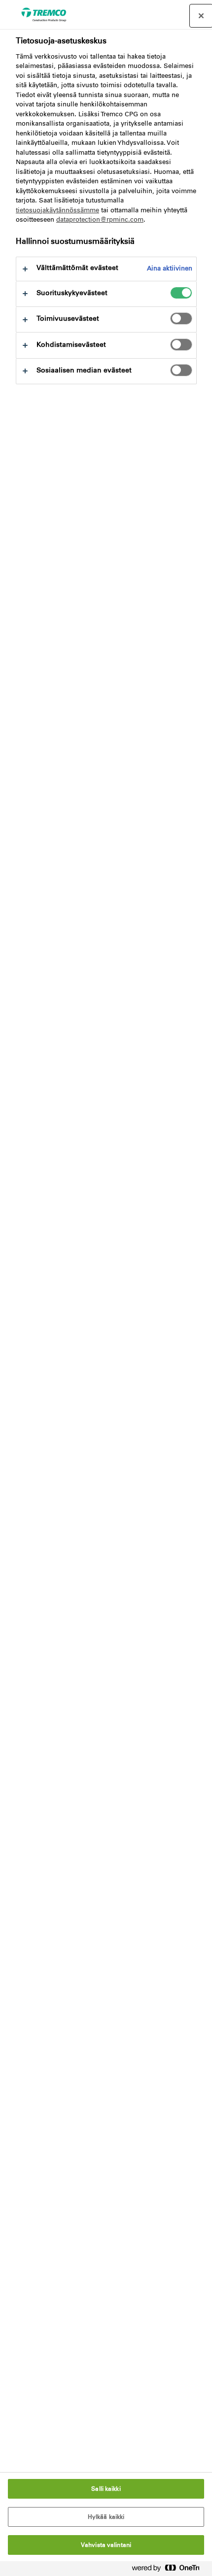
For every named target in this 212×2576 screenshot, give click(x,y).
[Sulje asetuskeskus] (201, 16)
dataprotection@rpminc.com (100, 219)
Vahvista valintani (106, 2545)
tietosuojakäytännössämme (57, 210)
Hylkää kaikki (106, 2517)
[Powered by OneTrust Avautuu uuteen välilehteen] (170, 2570)
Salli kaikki (106, 2489)
